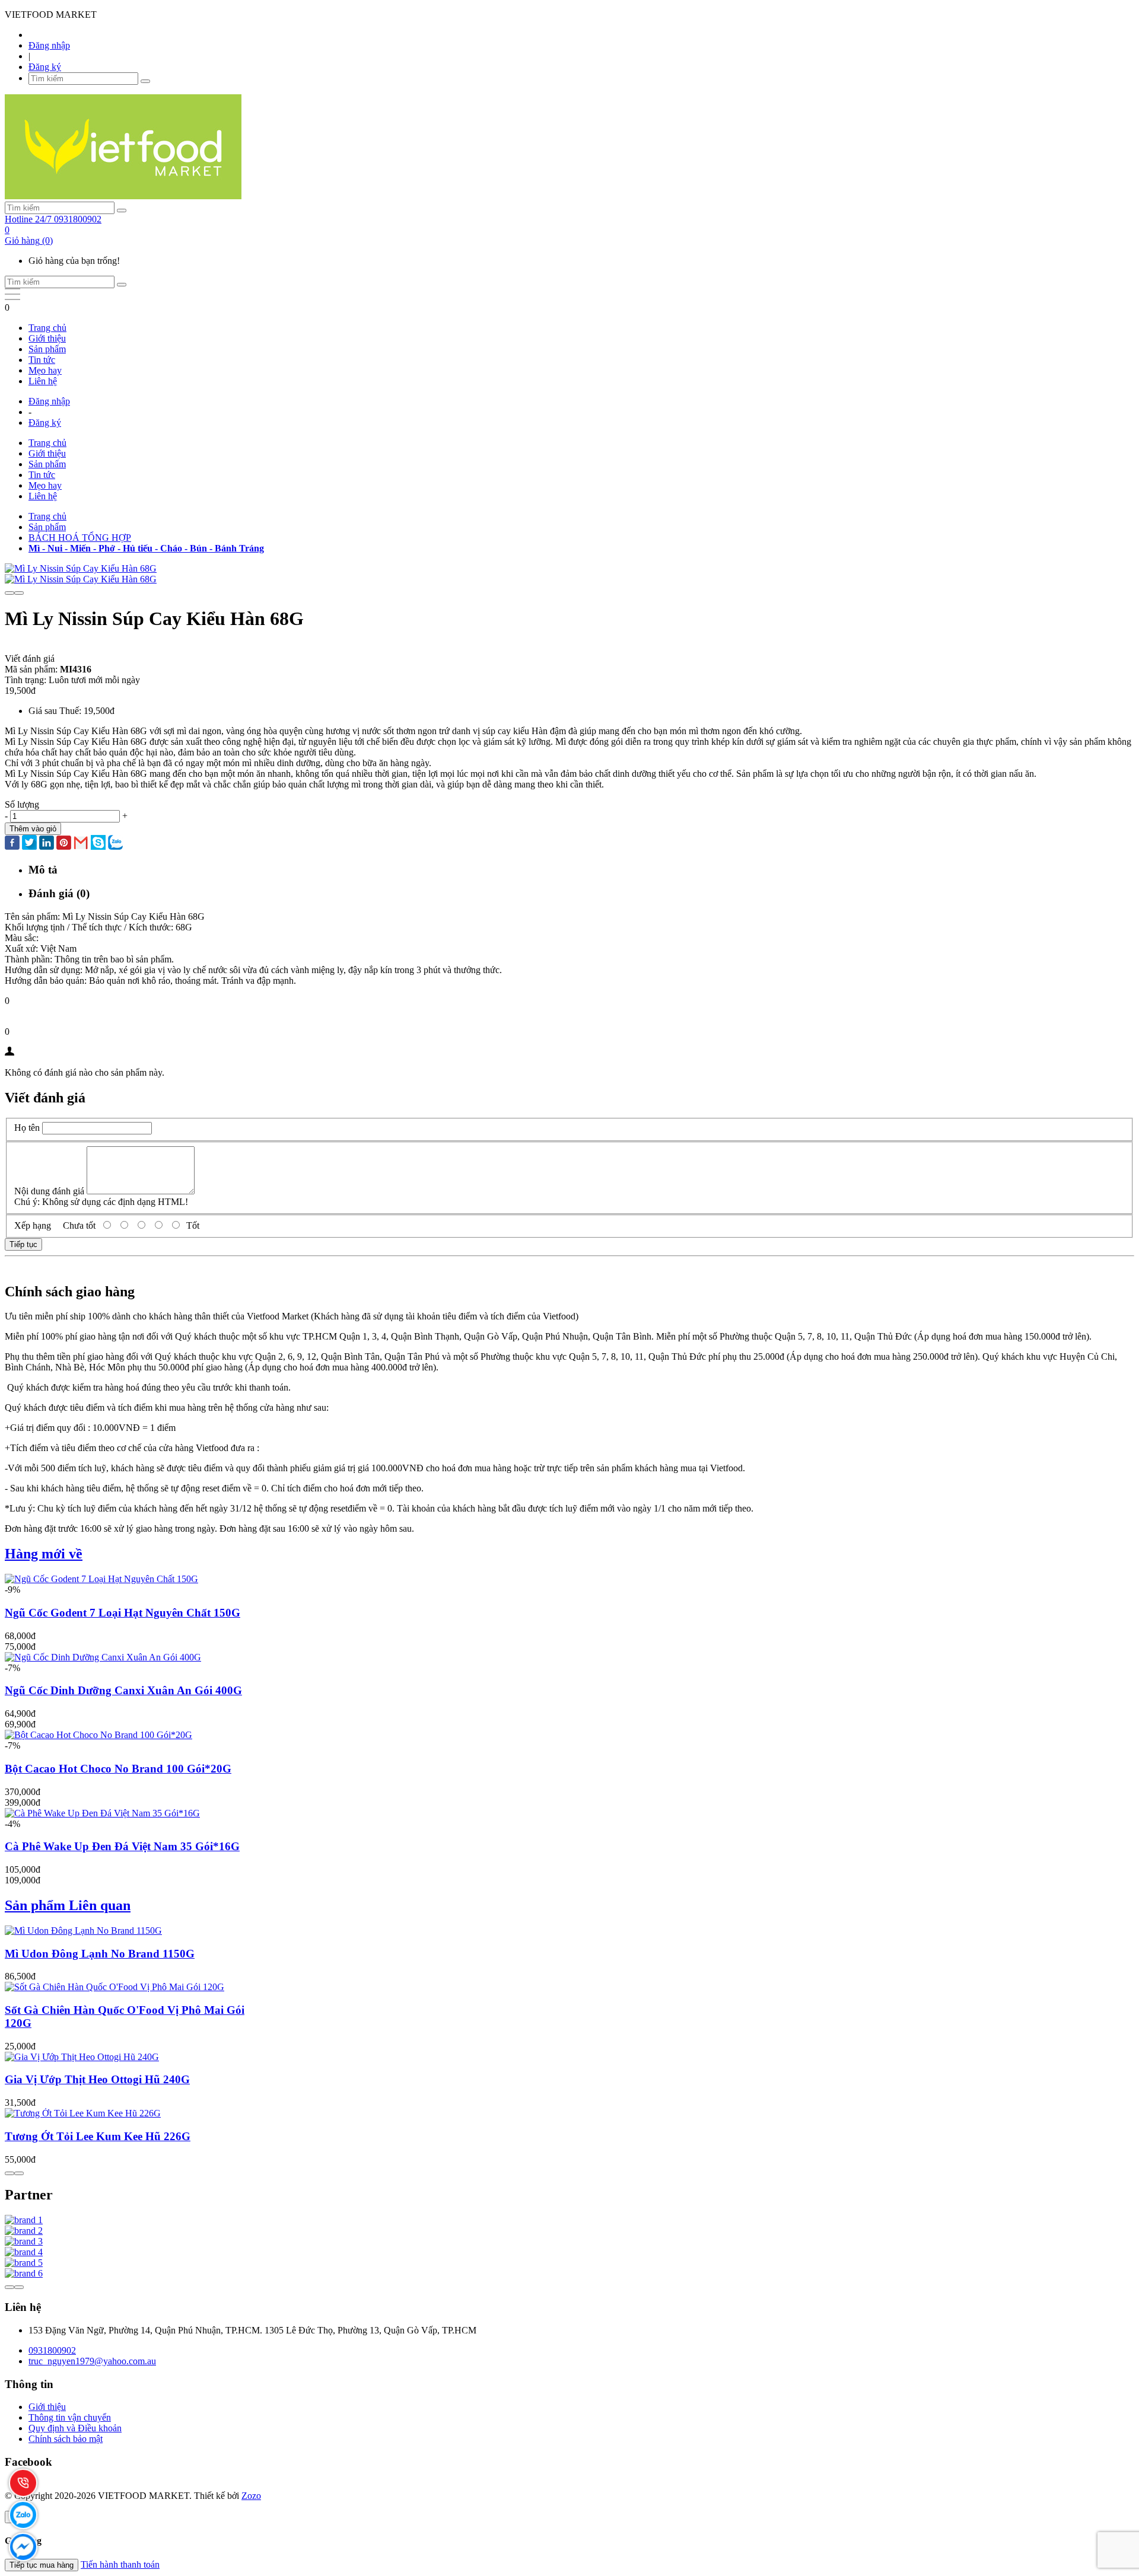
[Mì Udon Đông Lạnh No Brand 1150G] (83, 1931)
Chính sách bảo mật (66, 2439)
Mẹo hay (45, 370)
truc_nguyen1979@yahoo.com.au (92, 2361)
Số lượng (22, 804)
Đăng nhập (49, 45)
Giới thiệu (47, 338)
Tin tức (42, 360)
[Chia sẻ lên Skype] (98, 844)
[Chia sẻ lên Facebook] (12, 844)
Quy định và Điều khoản (75, 2428)
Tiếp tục (23, 1244)
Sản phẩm (47, 349)
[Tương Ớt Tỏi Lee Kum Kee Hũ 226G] (83, 2113)
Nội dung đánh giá (49, 1191)
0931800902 (52, 2350)
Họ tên (27, 1128)
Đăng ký (45, 67)
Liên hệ (43, 381)
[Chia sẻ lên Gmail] (81, 844)
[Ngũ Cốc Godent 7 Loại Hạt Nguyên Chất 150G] (101, 1579)
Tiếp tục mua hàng (42, 2565)
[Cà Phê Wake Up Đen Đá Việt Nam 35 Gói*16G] (102, 1813)
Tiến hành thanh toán (120, 2564)
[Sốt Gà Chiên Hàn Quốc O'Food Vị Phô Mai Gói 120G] (114, 1987)
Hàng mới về (44, 1554)
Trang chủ (47, 328)
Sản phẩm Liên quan (68, 1905)
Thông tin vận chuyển (70, 2417)
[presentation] (9, 593)
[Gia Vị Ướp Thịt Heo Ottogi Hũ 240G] (82, 2057)
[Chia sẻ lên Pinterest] (64, 844)
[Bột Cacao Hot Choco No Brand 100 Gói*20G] (98, 1735)
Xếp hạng (33, 1225)
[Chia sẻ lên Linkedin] (47, 844)
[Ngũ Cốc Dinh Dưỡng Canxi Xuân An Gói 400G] (103, 1657)
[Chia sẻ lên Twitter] (29, 844)
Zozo (251, 2496)
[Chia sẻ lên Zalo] (115, 844)
